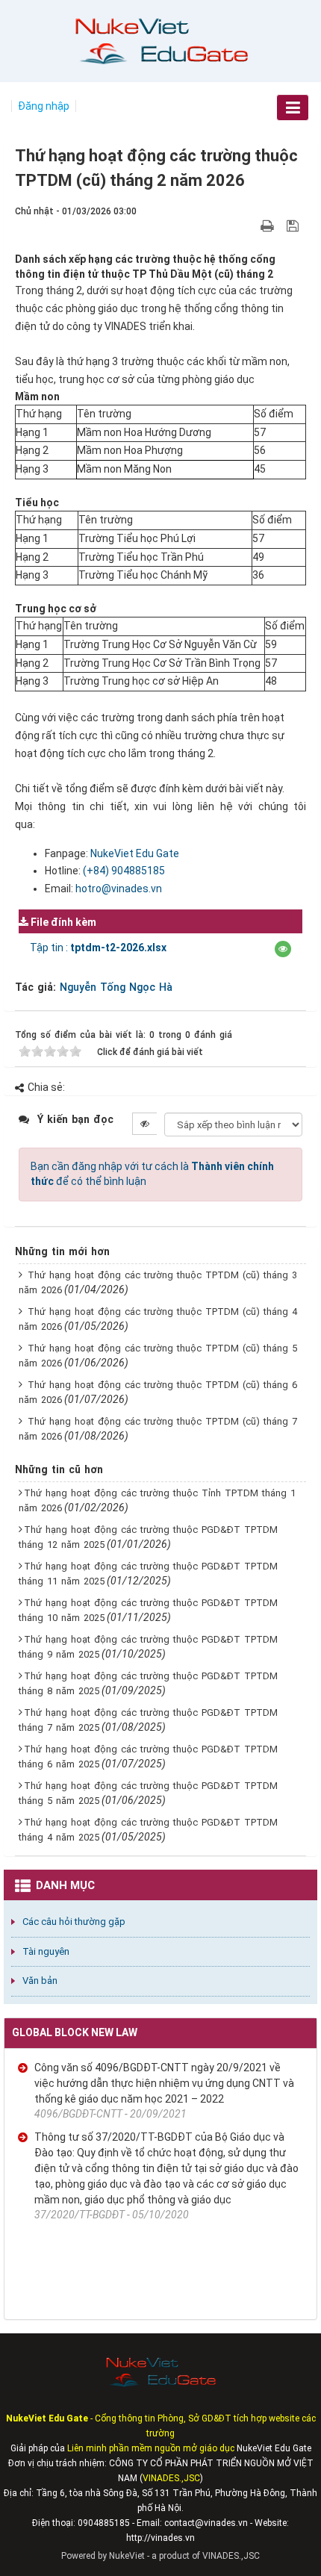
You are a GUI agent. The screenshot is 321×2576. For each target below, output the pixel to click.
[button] (283, 949)
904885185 (138, 871)
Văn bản (40, 1981)
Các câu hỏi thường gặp (74, 1922)
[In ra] (269, 225)
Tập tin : (98, 948)
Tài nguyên (46, 1951)
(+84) (97, 871)
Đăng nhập (44, 106)
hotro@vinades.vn (119, 889)
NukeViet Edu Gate (135, 853)
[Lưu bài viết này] (294, 225)
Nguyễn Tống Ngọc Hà (116, 987)
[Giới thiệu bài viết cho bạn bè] (250, 225)
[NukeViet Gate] (160, 40)
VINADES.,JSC (231, 2556)
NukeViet (127, 2556)
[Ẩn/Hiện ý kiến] (144, 1124)
